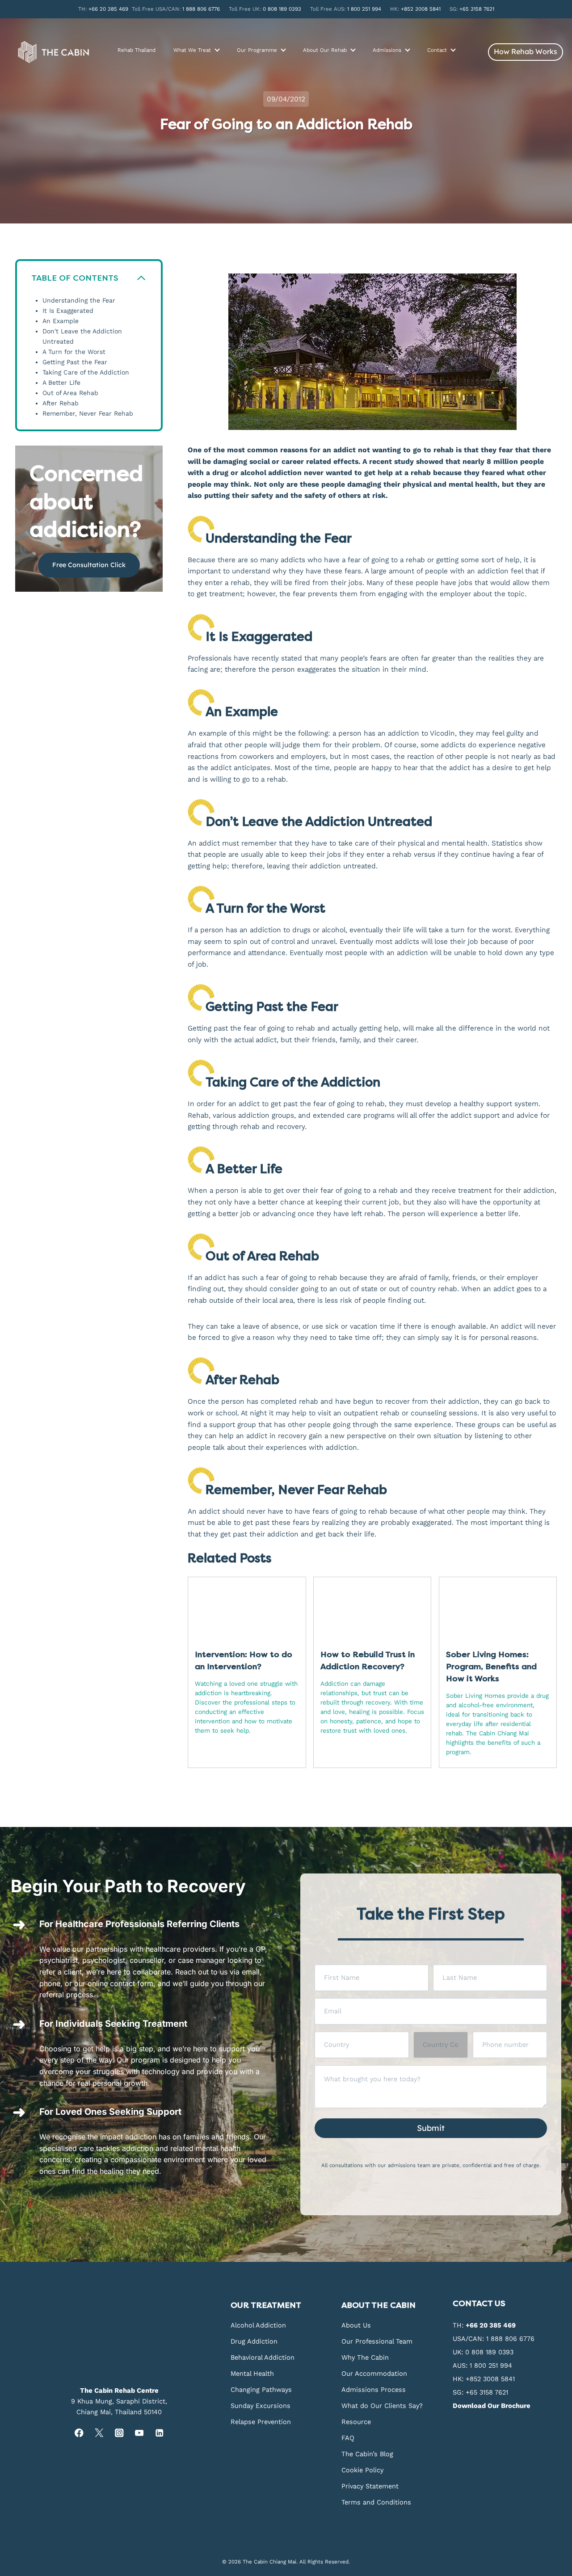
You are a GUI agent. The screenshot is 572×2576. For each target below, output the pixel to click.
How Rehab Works (526, 51)
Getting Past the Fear (75, 362)
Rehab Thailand (137, 50)
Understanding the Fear (79, 301)
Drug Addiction (254, 2341)
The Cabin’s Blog (367, 2454)
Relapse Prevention (261, 2422)
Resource (356, 2422)
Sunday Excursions (261, 2406)
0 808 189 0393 (282, 9)
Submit (431, 2128)
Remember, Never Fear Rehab (88, 414)
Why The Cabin (365, 2357)
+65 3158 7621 (477, 9)
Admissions (387, 50)
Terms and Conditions (376, 2502)
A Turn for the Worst (74, 352)
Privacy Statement (370, 2486)
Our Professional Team (377, 2341)
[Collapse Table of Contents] (141, 278)
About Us (356, 2325)
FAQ (348, 2438)
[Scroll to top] (564, 2199)
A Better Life (61, 383)
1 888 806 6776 (201, 9)
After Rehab (61, 403)
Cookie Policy (362, 2470)
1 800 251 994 (364, 9)
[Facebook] (79, 2433)
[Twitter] (99, 2433)
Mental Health (252, 2374)
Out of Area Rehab (70, 393)
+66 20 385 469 (108, 9)
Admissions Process (374, 2390)
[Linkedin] (159, 2433)
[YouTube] (139, 2433)
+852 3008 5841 (421, 9)
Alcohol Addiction (258, 2325)
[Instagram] (119, 2433)
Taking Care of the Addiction (86, 373)
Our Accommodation (374, 2374)
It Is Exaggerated (68, 311)
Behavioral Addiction (263, 2357)
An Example (61, 321)
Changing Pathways (261, 2390)
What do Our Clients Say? (382, 2406)
